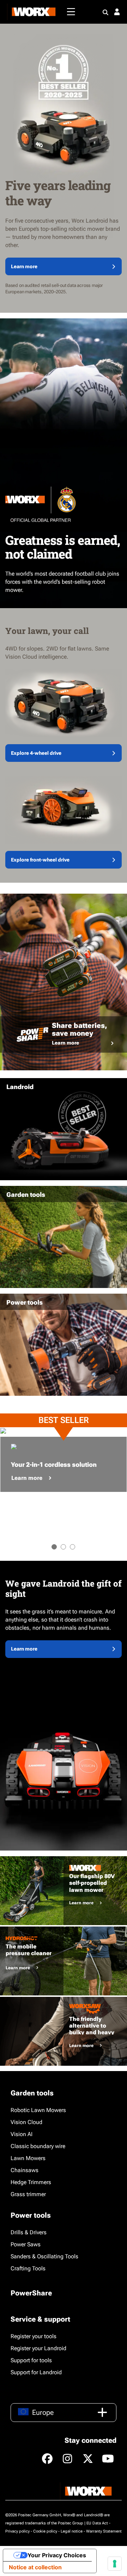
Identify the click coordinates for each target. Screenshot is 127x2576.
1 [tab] (54, 1547)
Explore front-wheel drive (40, 860)
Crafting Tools (28, 2268)
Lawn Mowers (28, 2158)
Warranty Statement (104, 2531)
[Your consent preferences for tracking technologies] (115, 2564)
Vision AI (22, 2134)
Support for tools (31, 2360)
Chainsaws (25, 2170)
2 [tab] (63, 1547)
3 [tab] (72, 1547)
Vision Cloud (26, 2122)
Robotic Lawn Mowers (38, 2110)
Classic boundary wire (38, 2146)
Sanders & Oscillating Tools (44, 2256)
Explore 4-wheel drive (36, 753)
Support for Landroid (36, 2372)
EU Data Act (97, 2523)
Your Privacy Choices (57, 2555)
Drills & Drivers (29, 2232)
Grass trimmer (28, 2194)
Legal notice (72, 2531)
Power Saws (26, 2244)
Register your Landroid (38, 2348)
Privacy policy (17, 2531)
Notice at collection (35, 2567)
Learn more (24, 266)
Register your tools (34, 2336)
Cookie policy (45, 2531)
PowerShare (31, 2293)
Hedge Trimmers (31, 2182)
